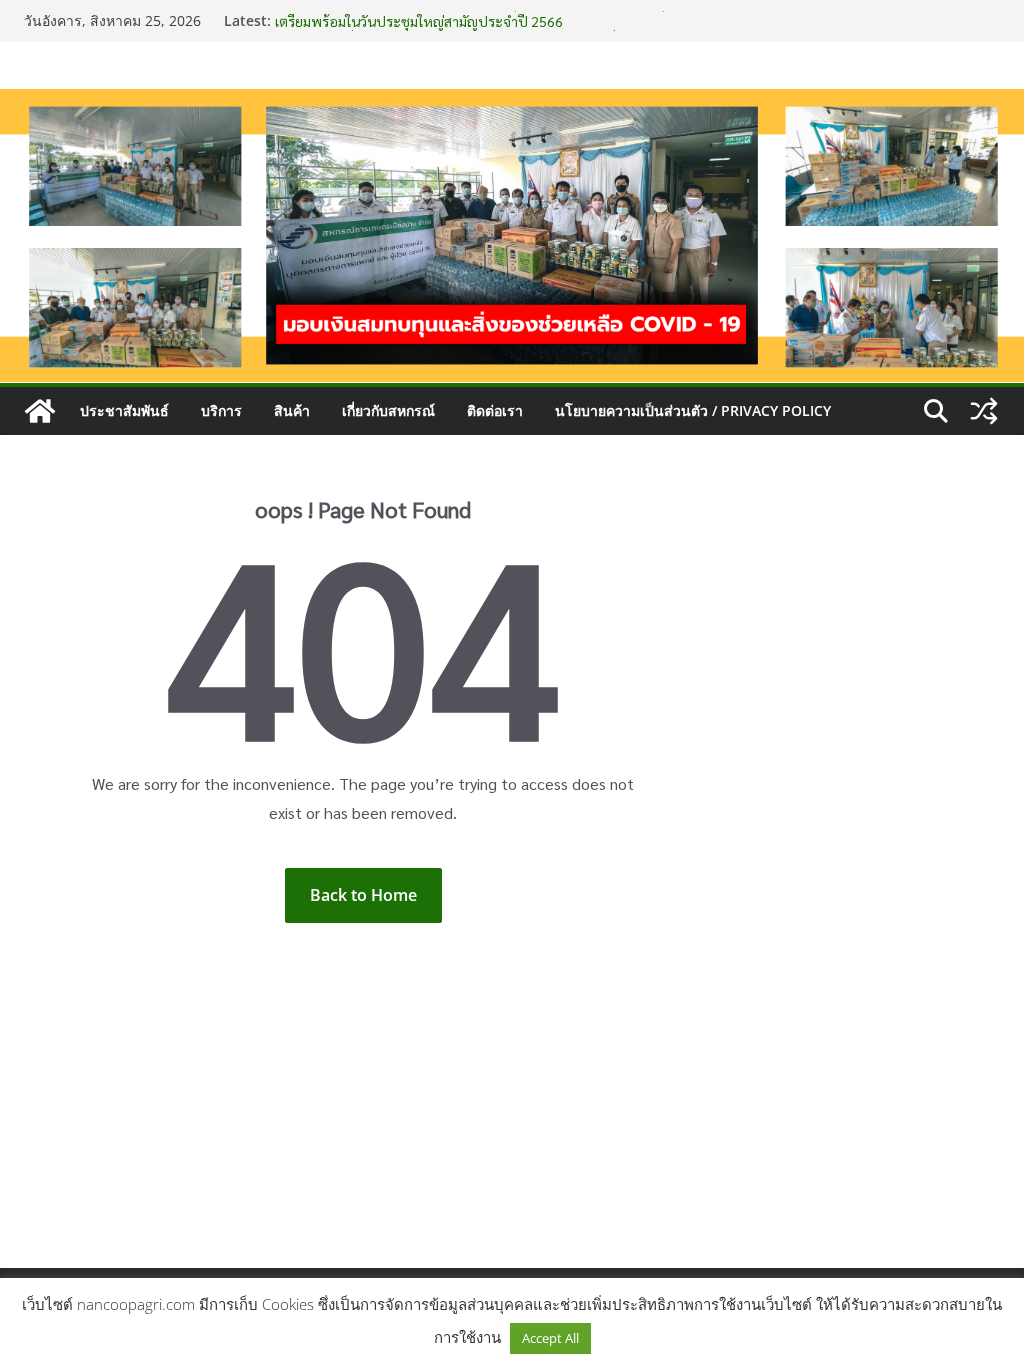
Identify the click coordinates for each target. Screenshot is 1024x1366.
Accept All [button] (550, 1338)
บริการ (221, 410)
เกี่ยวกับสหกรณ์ (388, 410)
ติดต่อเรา (495, 410)
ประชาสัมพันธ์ (124, 410)
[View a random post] (984, 411)
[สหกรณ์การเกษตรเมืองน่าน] (512, 103)
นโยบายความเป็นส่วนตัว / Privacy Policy (693, 410)
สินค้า (292, 410)
